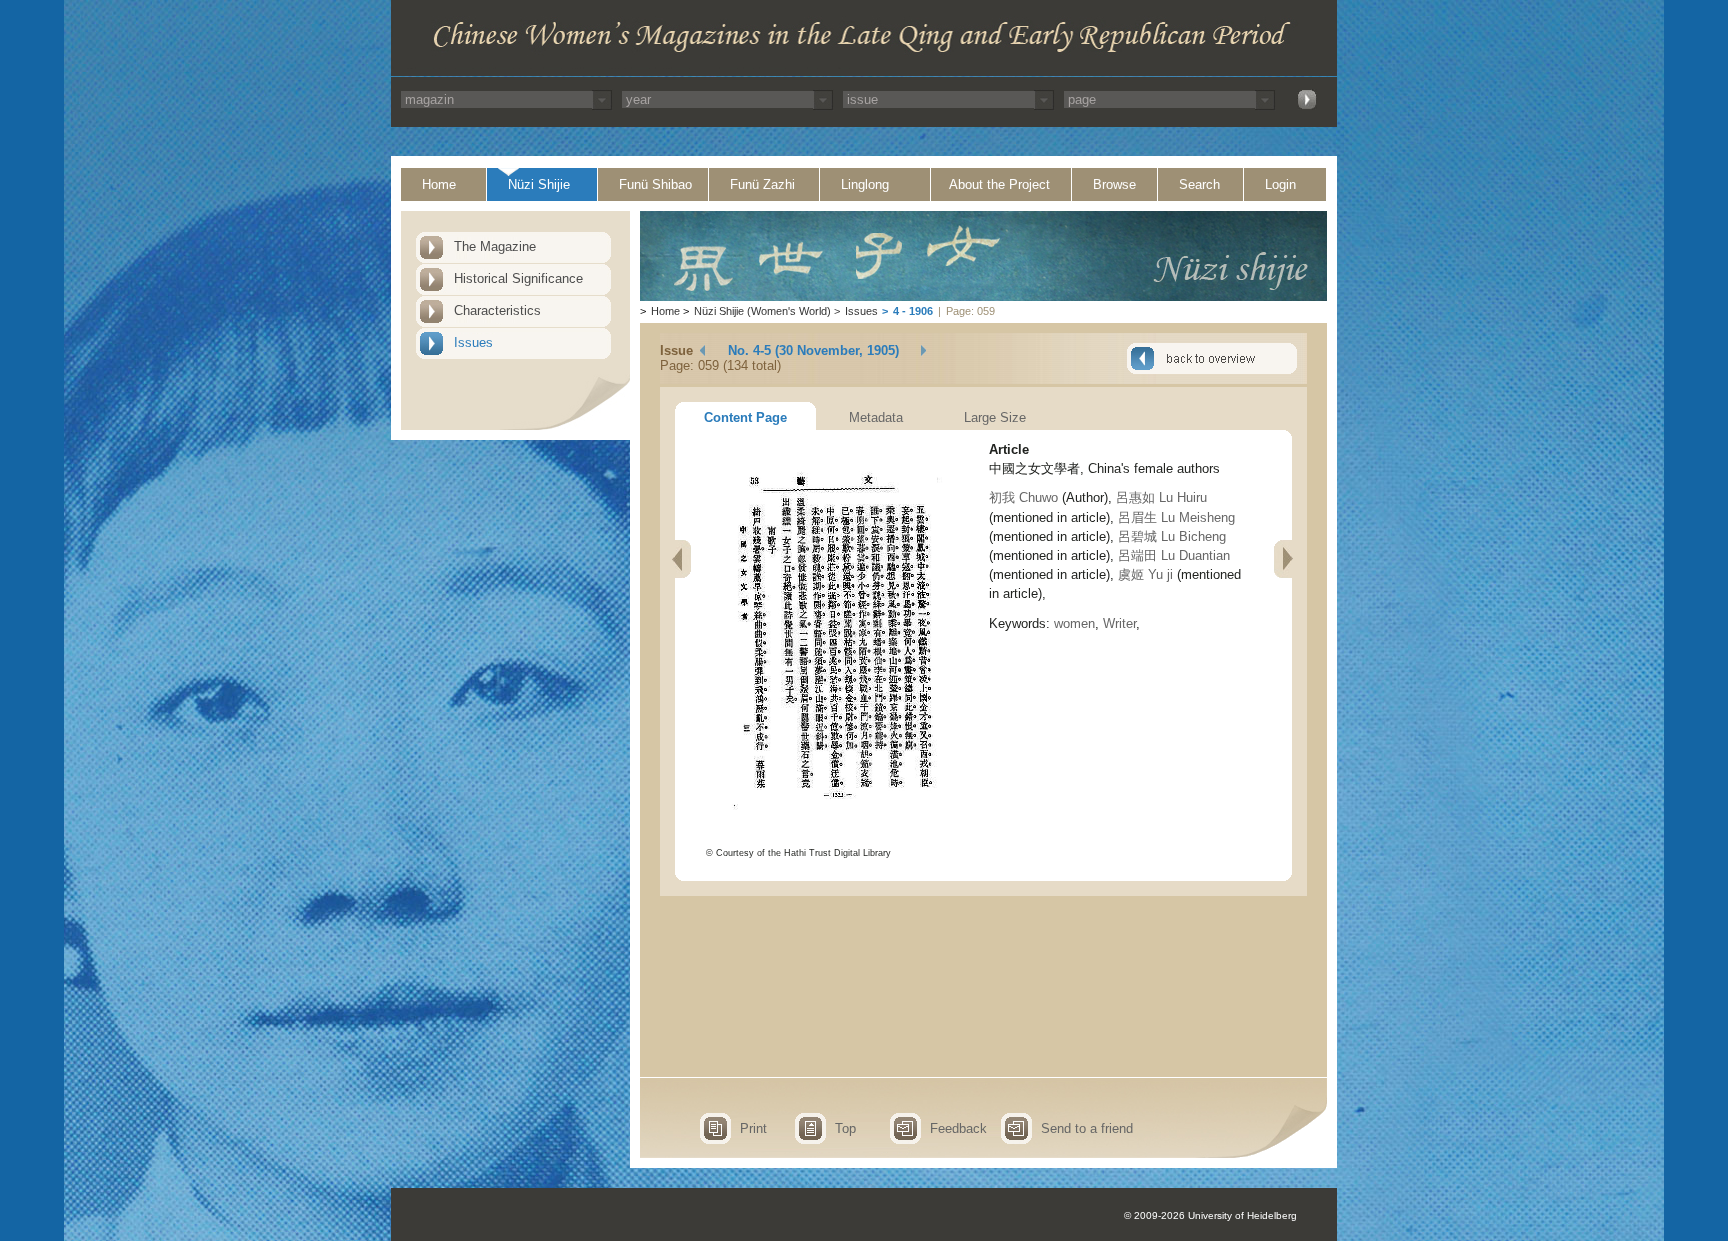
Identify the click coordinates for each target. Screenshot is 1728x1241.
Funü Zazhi (762, 184)
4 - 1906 (913, 311)
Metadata (876, 417)
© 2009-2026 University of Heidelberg (1210, 1215)
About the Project (999, 184)
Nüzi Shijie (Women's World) (762, 311)
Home (439, 184)
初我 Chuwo (1023, 497)
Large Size (995, 417)
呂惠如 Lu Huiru (1161, 497)
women (1074, 623)
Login (1280, 184)
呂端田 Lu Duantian (1174, 555)
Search (1199, 184)
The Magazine (495, 246)
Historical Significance (518, 278)
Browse (1114, 184)
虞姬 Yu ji (1145, 574)
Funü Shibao (655, 184)
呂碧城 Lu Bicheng (1172, 536)
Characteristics (497, 310)
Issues (473, 342)
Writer (1119, 623)
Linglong (865, 184)
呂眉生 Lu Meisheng (1176, 517)
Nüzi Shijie (539, 184)
